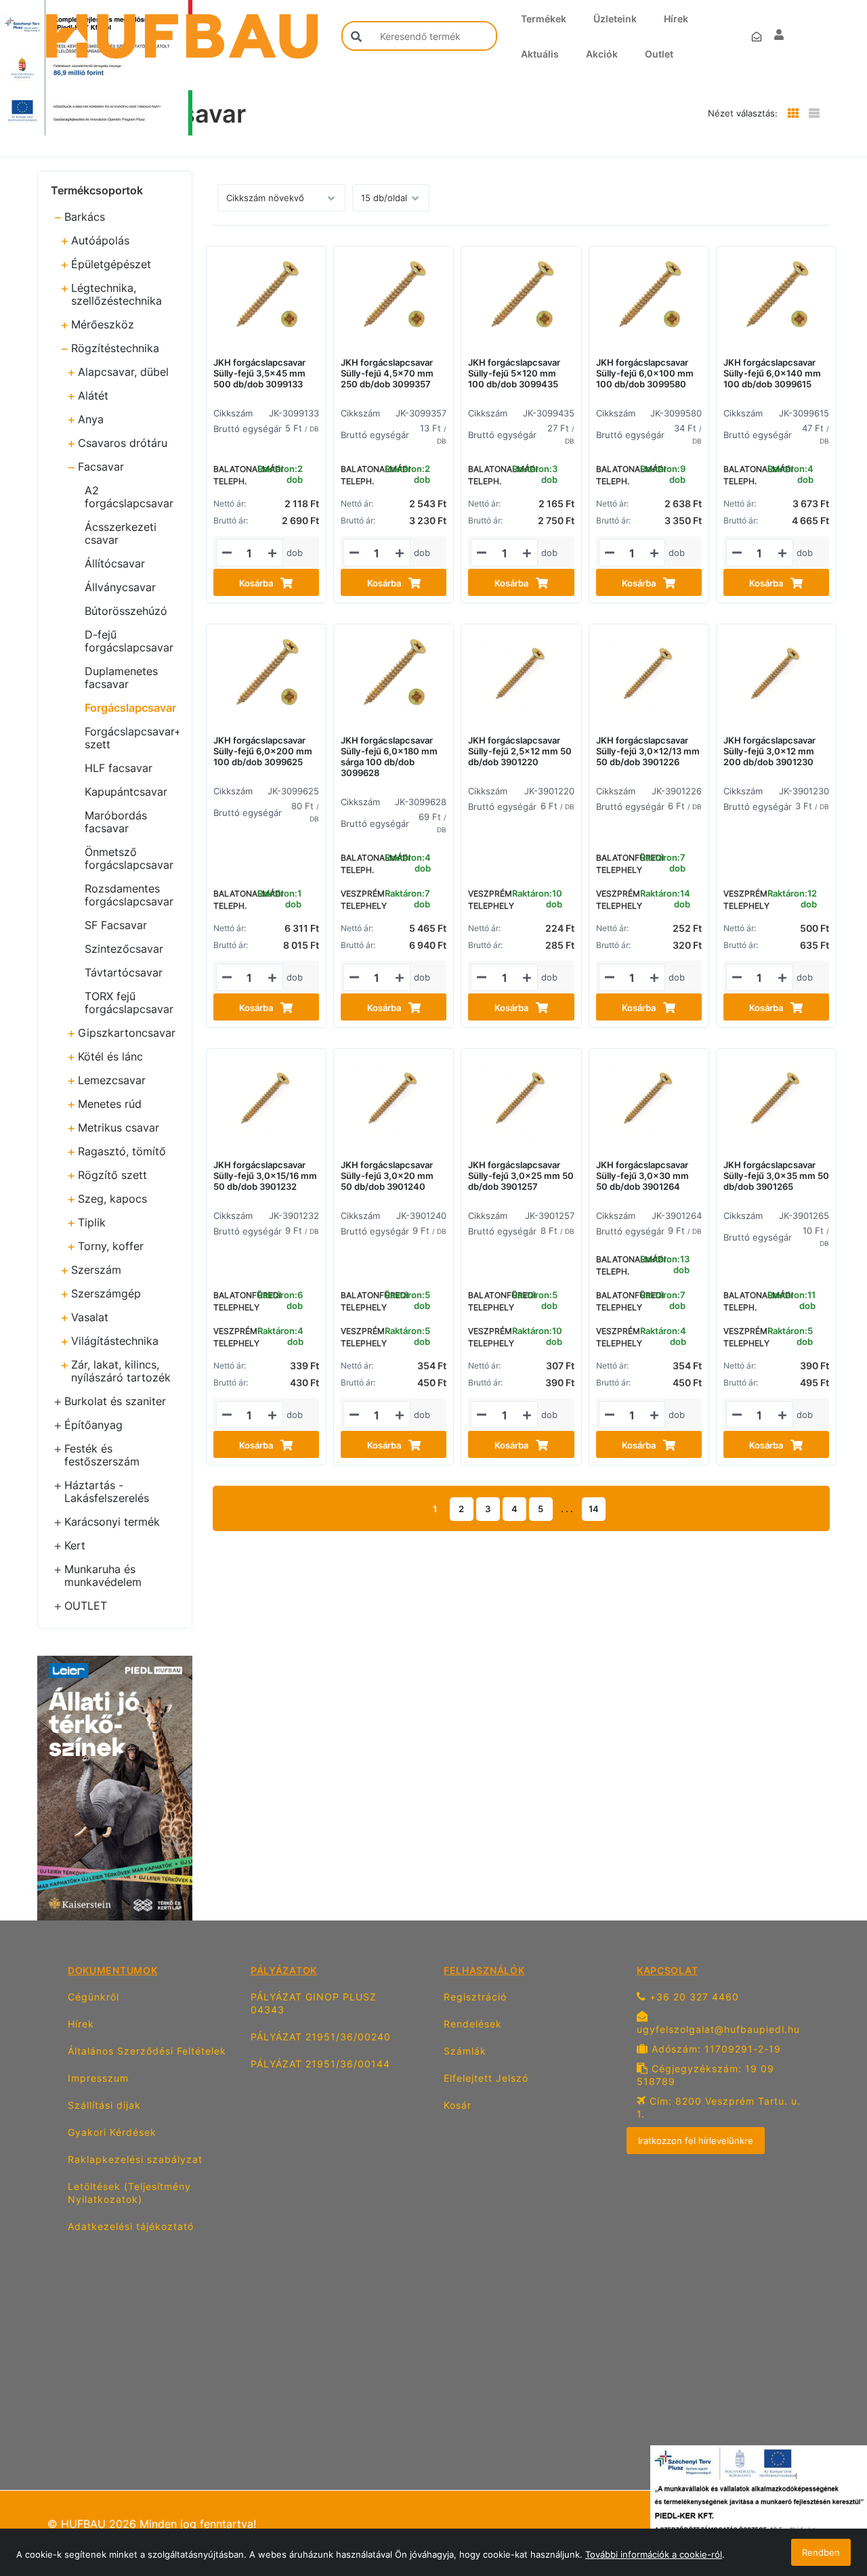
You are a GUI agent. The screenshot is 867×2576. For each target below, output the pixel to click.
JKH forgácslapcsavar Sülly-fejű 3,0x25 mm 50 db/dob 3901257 (521, 1176)
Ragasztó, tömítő (122, 1151)
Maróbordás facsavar (116, 822)
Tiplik (92, 1222)
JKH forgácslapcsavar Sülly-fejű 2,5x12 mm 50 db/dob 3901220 (520, 751)
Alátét (93, 395)
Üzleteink (615, 19)
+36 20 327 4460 (693, 1997)
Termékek (544, 19)
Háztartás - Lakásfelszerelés (107, 1491)
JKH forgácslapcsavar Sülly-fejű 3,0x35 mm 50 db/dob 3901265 (776, 1176)
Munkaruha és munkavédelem (103, 1575)
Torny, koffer (111, 1246)
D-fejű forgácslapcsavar (129, 641)
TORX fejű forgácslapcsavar (129, 1003)
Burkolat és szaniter (115, 1401)
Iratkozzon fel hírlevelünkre (696, 2141)
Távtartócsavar (124, 972)
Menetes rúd (110, 1104)
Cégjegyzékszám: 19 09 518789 (705, 2075)
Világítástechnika (115, 1341)
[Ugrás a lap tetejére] (826, 2494)
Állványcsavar (120, 587)
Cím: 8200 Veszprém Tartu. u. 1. (719, 2107)
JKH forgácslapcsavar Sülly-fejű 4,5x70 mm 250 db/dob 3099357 (387, 373)
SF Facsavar (116, 925)
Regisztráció (475, 1997)
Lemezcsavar (112, 1080)
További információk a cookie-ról (654, 2554)
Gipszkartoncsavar (127, 1033)
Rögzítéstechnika (115, 348)
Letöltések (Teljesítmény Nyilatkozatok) (129, 2193)
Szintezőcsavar (124, 949)
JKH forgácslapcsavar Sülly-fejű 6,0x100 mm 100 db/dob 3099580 (645, 373)
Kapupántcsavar (126, 792)
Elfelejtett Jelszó (486, 2078)
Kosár (458, 2105)
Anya (91, 419)
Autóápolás (100, 240)
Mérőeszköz (103, 324)
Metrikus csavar (119, 1128)
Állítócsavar (115, 563)
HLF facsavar (119, 768)
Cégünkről (93, 1997)
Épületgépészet (111, 264)
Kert (75, 1545)
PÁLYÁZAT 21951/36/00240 (321, 2037)
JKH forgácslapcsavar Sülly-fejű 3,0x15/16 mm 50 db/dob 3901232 (265, 1176)
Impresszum (98, 2078)
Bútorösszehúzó (126, 611)
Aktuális (540, 54)
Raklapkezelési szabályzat (135, 2159)
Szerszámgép (106, 1293)
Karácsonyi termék (112, 1522)
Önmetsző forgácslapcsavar (129, 858)
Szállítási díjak (104, 2105)
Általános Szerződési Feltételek (147, 2051)
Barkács (85, 217)
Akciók (602, 54)
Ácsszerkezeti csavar (121, 533)
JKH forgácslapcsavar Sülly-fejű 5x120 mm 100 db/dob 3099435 (514, 373)
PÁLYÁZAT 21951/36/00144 (320, 2064)
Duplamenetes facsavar (121, 678)
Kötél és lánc (110, 1056)
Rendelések (473, 2024)
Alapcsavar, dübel (123, 372)
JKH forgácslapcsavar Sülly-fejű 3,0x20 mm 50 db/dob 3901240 (387, 1176)
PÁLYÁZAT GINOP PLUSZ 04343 (314, 2003)
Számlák (465, 2051)
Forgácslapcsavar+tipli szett (132, 738)
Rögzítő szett (112, 1175)
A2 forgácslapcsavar (129, 497)
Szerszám (96, 1270)
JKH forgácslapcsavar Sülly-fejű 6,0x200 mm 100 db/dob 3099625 (263, 751)
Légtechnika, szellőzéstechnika (117, 294)
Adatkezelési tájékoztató (131, 2226)
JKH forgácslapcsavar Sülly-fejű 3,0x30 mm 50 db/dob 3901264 (642, 1176)
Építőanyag (93, 1425)
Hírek (676, 19)
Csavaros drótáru (123, 443)
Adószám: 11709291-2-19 (715, 2049)
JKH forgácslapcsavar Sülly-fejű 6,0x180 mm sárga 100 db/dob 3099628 (389, 756)
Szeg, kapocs (112, 1199)
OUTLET (86, 1606)
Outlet (659, 54)
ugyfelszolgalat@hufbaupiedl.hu (718, 2029)
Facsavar (101, 467)
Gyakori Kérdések (112, 2132)
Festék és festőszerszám (102, 1455)
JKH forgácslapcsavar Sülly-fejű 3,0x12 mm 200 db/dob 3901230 (769, 751)
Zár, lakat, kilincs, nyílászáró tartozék (121, 1371)
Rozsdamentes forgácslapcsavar (129, 895)
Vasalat (90, 1317)
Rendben (821, 2552)
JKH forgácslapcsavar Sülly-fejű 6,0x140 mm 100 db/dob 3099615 (772, 373)
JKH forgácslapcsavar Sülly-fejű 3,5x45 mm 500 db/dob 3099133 (259, 373)
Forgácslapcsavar (130, 708)
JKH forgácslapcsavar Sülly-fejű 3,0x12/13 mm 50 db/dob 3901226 (648, 751)
